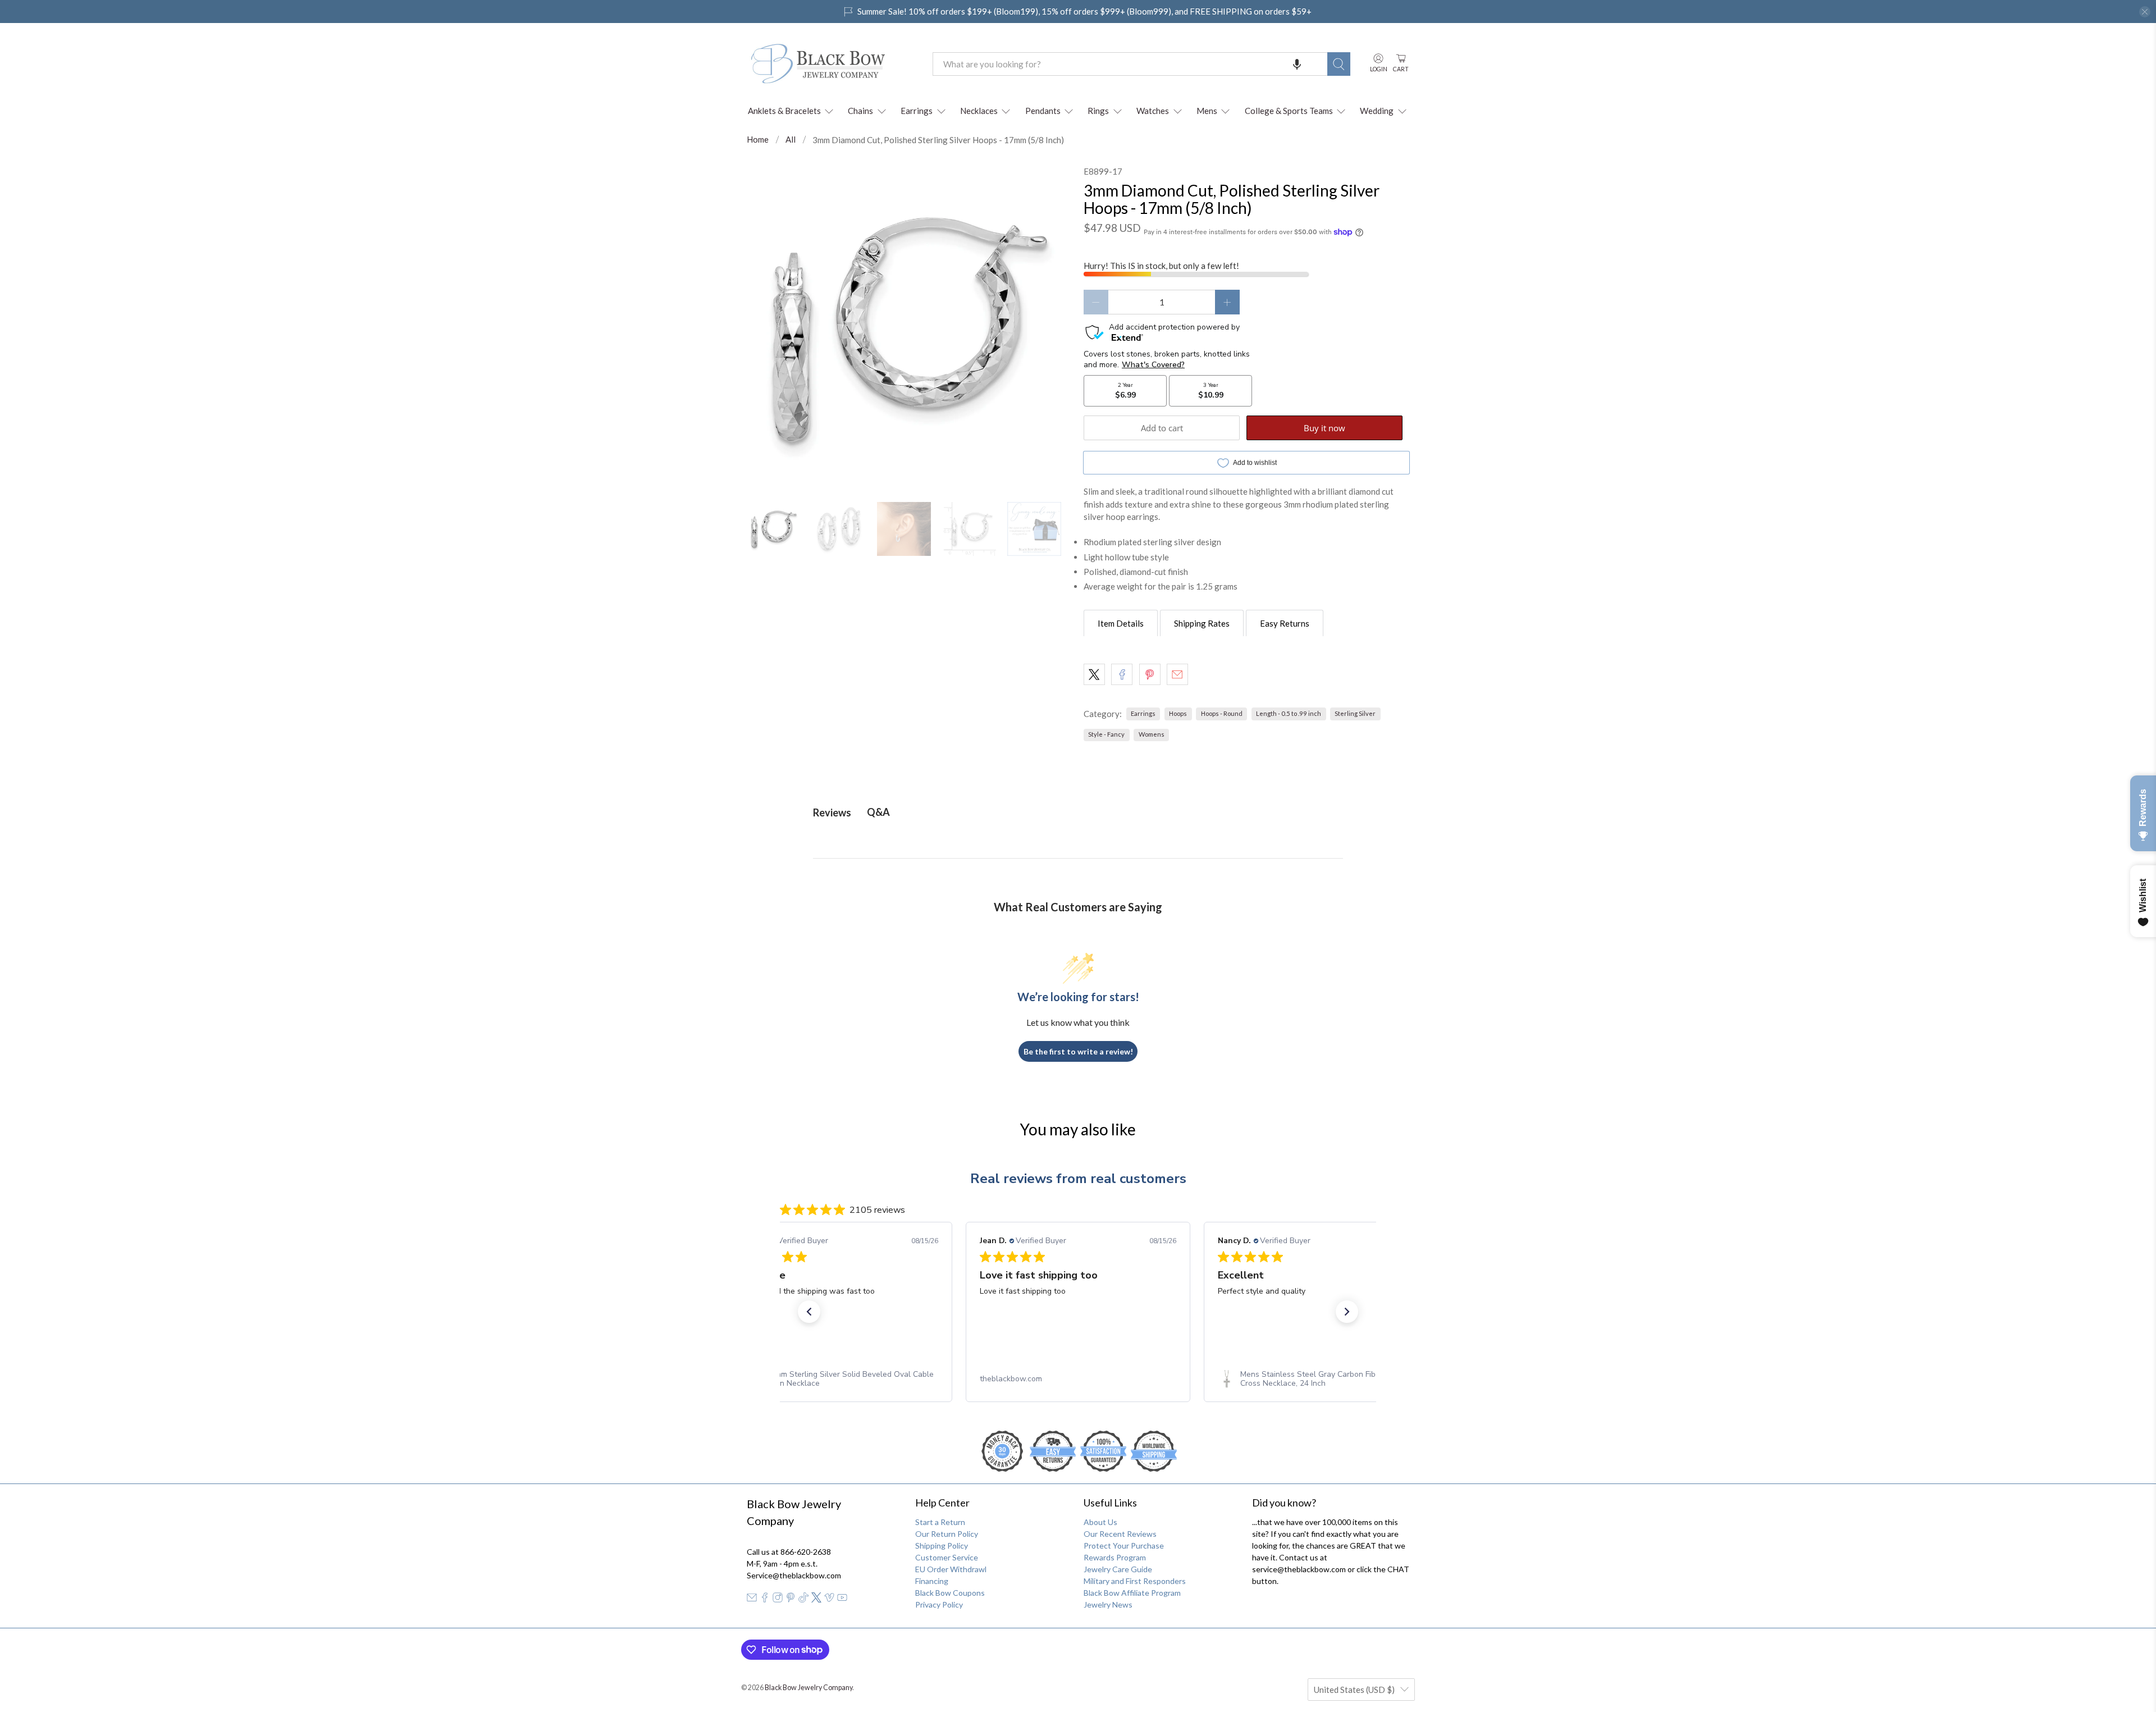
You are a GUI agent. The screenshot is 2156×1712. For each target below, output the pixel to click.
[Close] (1233, 738)
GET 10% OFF (1078, 961)
